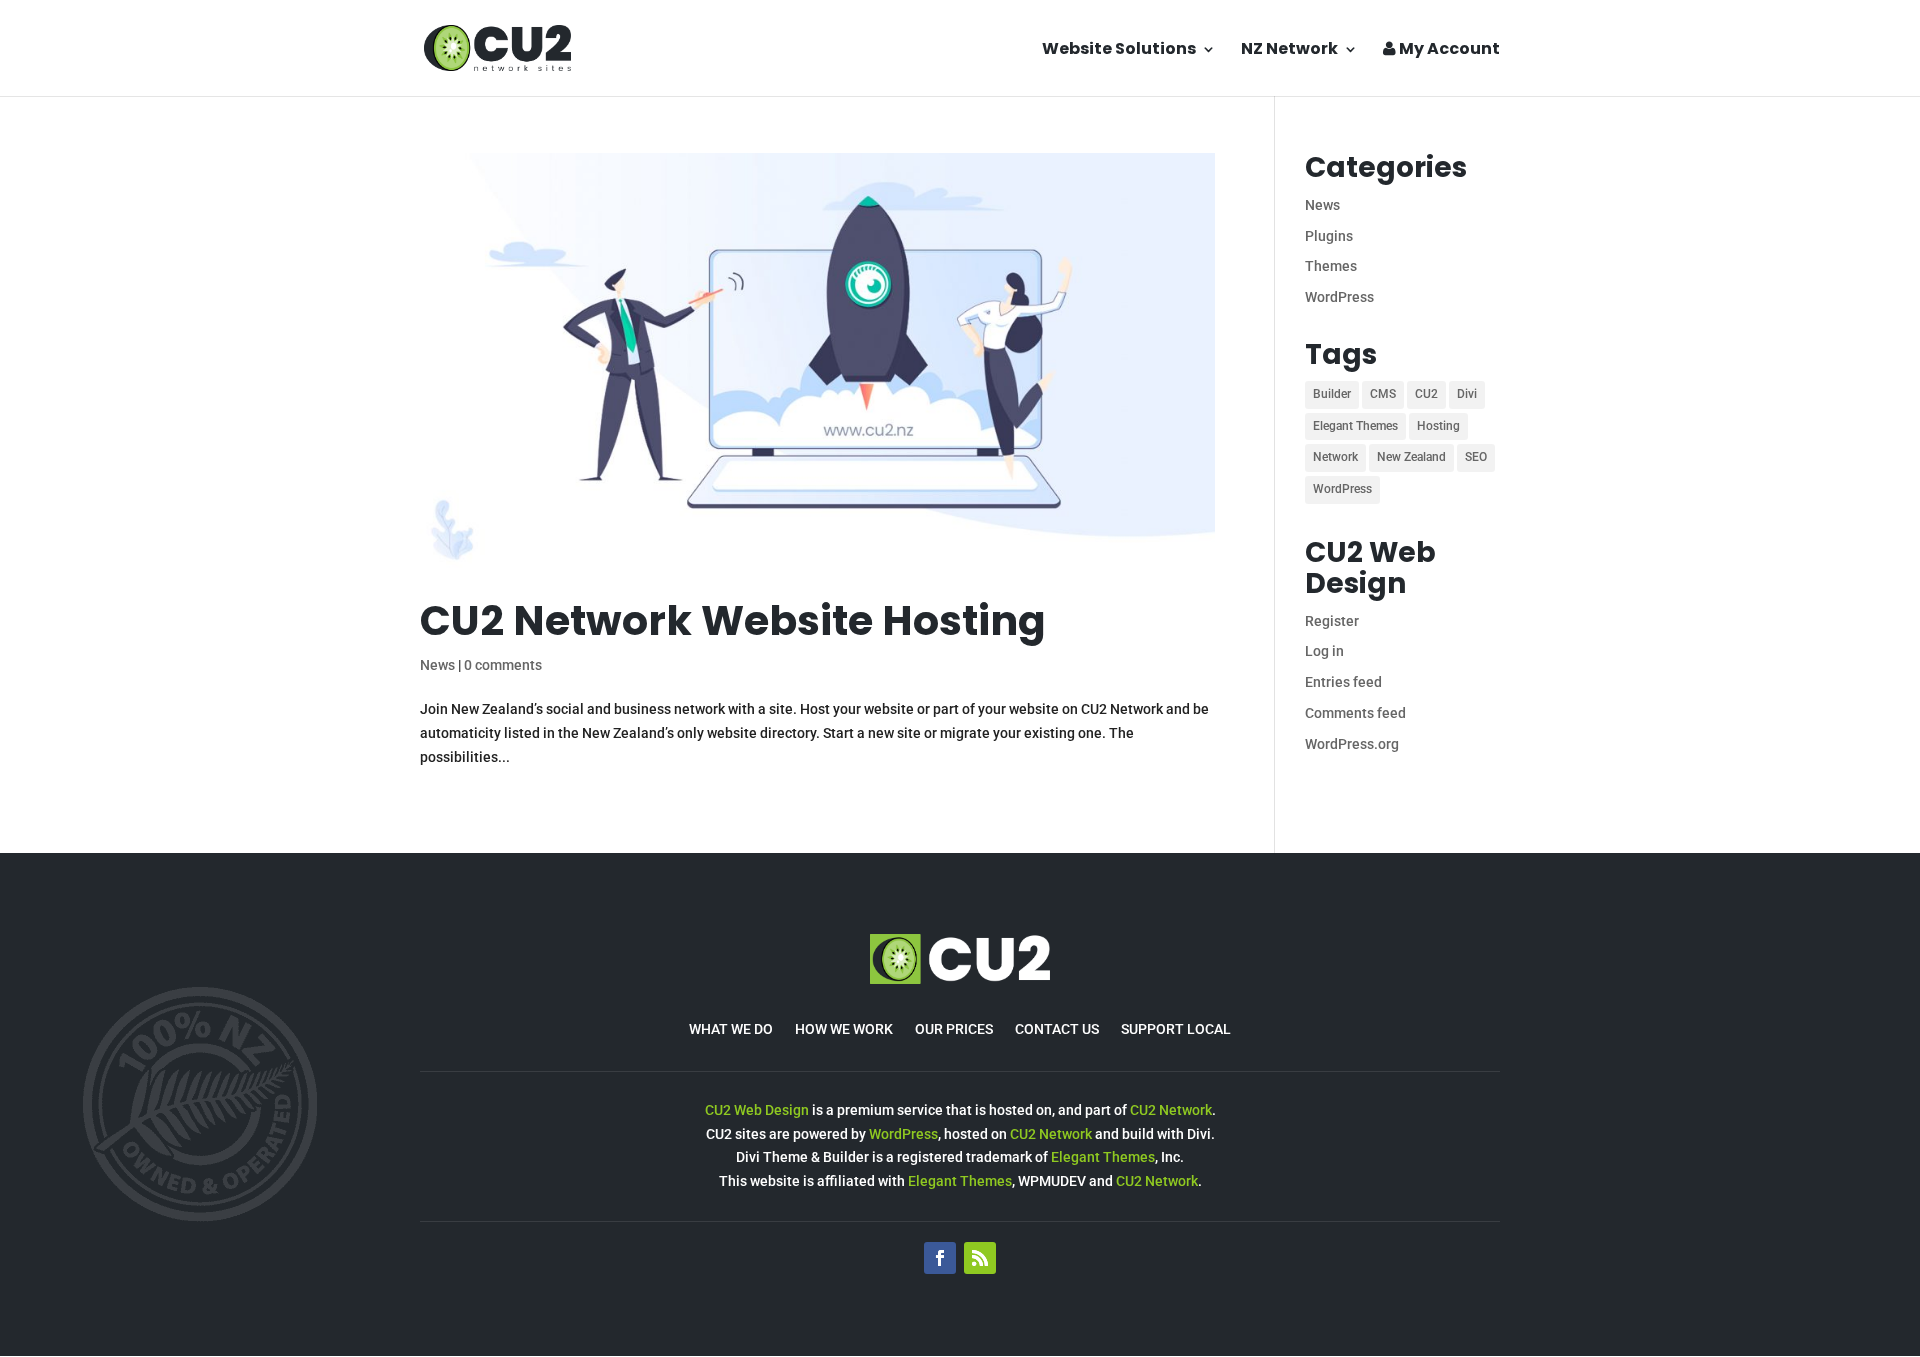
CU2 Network (1171, 1110)
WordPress (1339, 297)
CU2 (1426, 394)
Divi (1467, 394)
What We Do (731, 1029)
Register (1332, 621)
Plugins (1329, 236)
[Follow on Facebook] (940, 1258)
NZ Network (1289, 51)
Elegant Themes (1355, 426)
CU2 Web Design (757, 1110)
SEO (1476, 457)
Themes (1331, 266)
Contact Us (1057, 1029)
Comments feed (1355, 713)
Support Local (1176, 1029)
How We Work (844, 1029)
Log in (1324, 651)
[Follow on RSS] (980, 1258)
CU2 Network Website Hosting (733, 620)
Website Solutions (1119, 51)
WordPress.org (1352, 744)
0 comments (503, 665)
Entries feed (1343, 682)
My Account (1448, 50)
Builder (1332, 394)
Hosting (1438, 426)
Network (1335, 457)
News (437, 665)
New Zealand (1411, 457)
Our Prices (954, 1029)
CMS (1383, 394)
